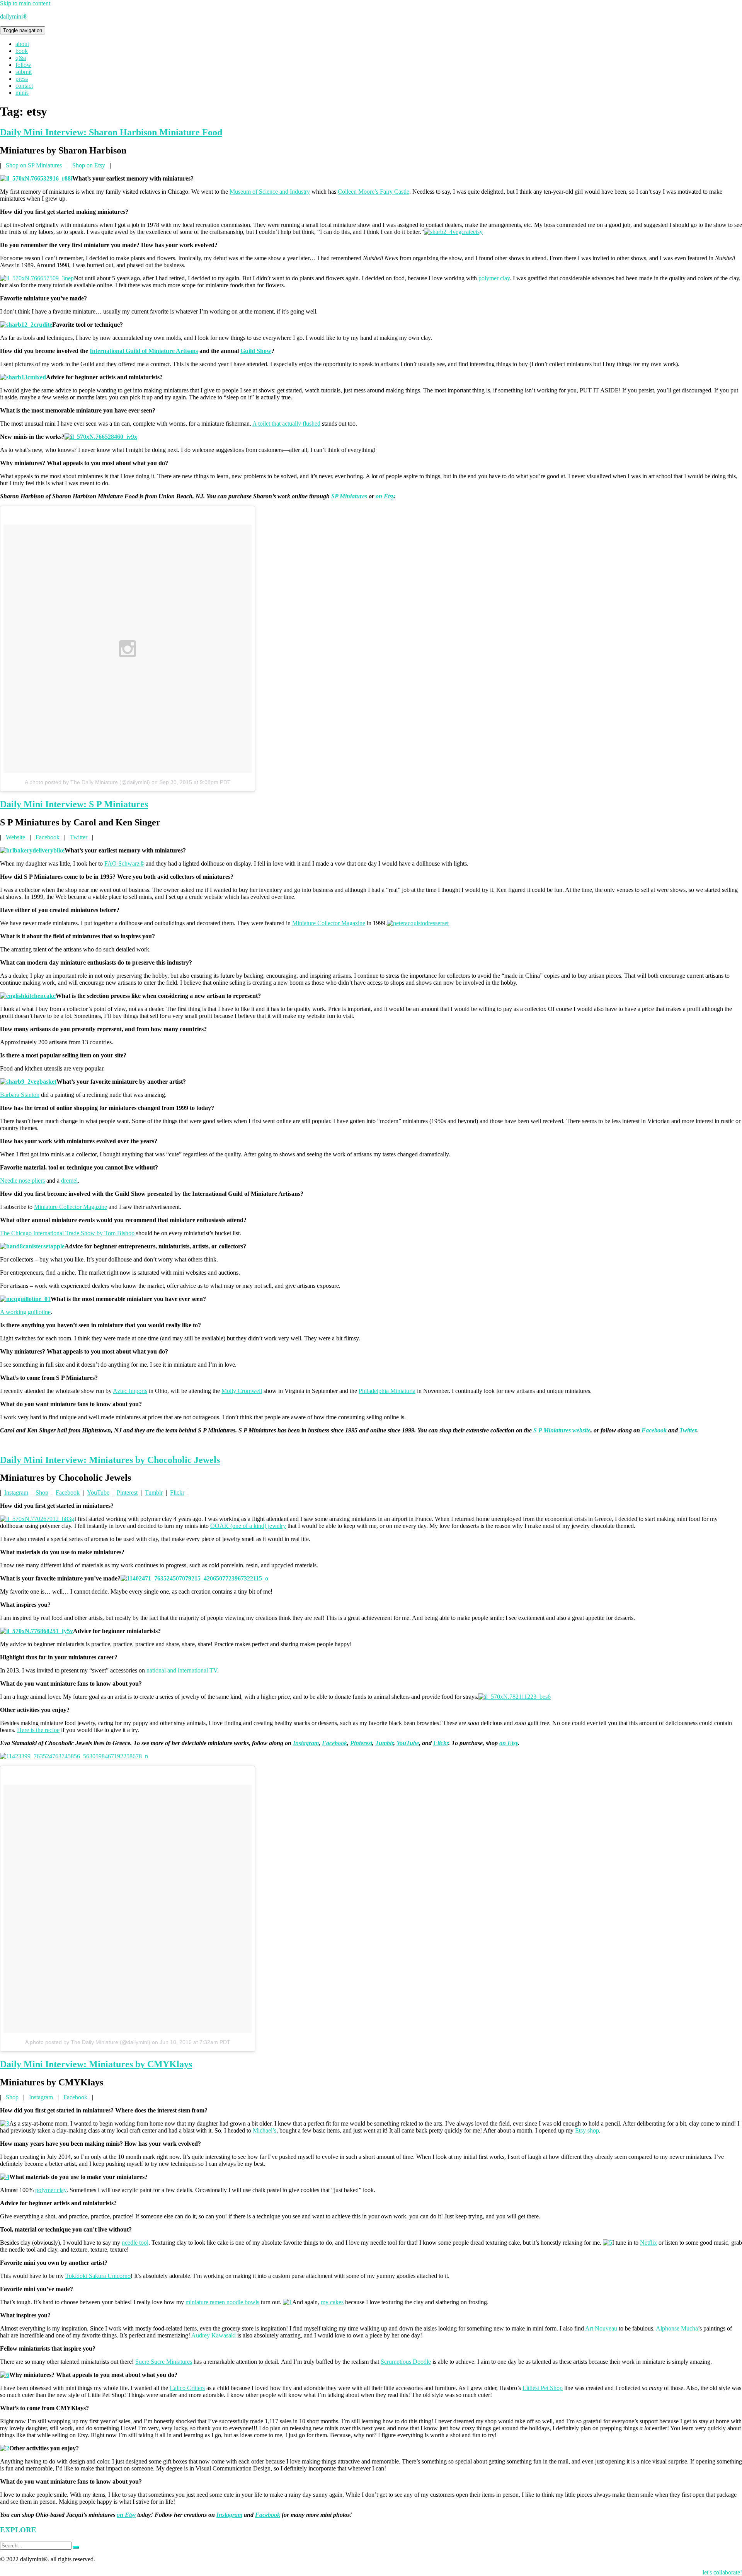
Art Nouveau (601, 2328)
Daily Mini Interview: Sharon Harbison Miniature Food (111, 132)
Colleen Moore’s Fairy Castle (374, 192)
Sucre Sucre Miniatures (164, 2362)
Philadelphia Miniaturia (387, 1391)
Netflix (648, 2243)
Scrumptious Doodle (406, 2362)
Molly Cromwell (242, 1391)
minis (22, 93)
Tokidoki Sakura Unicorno (98, 2276)
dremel (69, 1181)
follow (23, 65)
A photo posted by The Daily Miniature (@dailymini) (87, 782)
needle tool (135, 2243)
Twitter (79, 837)
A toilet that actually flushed (286, 424)
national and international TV (182, 1670)
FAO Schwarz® (124, 863)
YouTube (98, 1493)
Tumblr (154, 1493)
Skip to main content (25, 3)
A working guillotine (25, 1312)
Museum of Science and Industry (270, 192)
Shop (42, 1493)
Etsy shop (587, 2130)
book (22, 51)
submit (24, 72)
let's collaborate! (722, 2572)
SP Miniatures (349, 496)
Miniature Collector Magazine (329, 923)
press (22, 79)
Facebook (48, 837)
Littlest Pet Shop (543, 2388)
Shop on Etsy (89, 165)
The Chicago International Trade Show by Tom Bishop (67, 1233)
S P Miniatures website (562, 1430)
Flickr (177, 1493)
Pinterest (127, 1493)
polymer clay (494, 278)
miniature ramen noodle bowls (222, 2302)
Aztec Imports (130, 1391)
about (22, 44)
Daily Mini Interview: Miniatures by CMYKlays (96, 2064)
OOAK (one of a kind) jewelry (248, 1526)
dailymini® (14, 16)
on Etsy (385, 496)
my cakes (332, 2302)
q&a (21, 58)
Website (15, 837)
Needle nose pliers (22, 1181)
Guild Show (256, 351)
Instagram (16, 1493)
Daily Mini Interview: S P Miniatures (74, 804)
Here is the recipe (38, 1730)
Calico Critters (187, 2388)
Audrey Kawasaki (214, 2335)
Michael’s (265, 2130)
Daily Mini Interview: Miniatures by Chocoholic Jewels (110, 1460)
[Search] (76, 2547)
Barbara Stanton (20, 1095)
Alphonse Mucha (677, 2328)
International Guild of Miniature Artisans (144, 351)
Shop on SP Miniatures (34, 165)
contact (24, 86)
